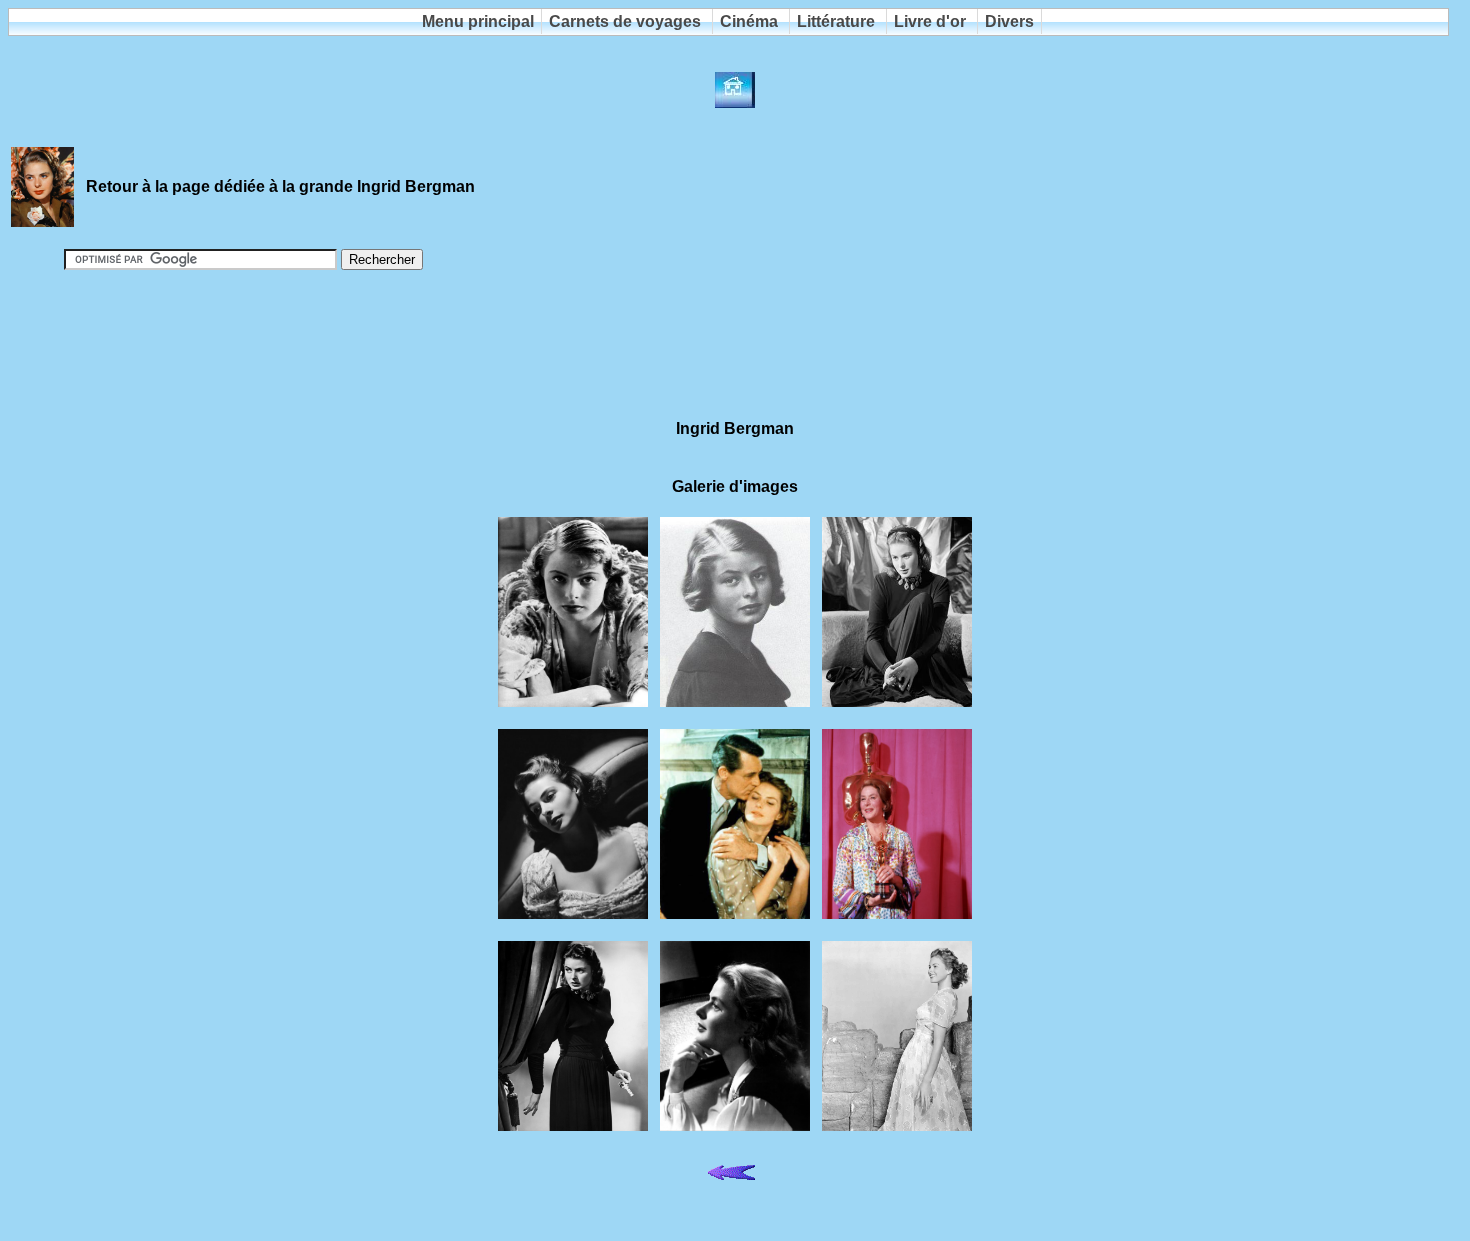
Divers (1009, 21)
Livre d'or (930, 21)
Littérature (836, 21)
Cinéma (749, 21)
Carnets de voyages (625, 21)
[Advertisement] (735, 336)
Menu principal (478, 21)
